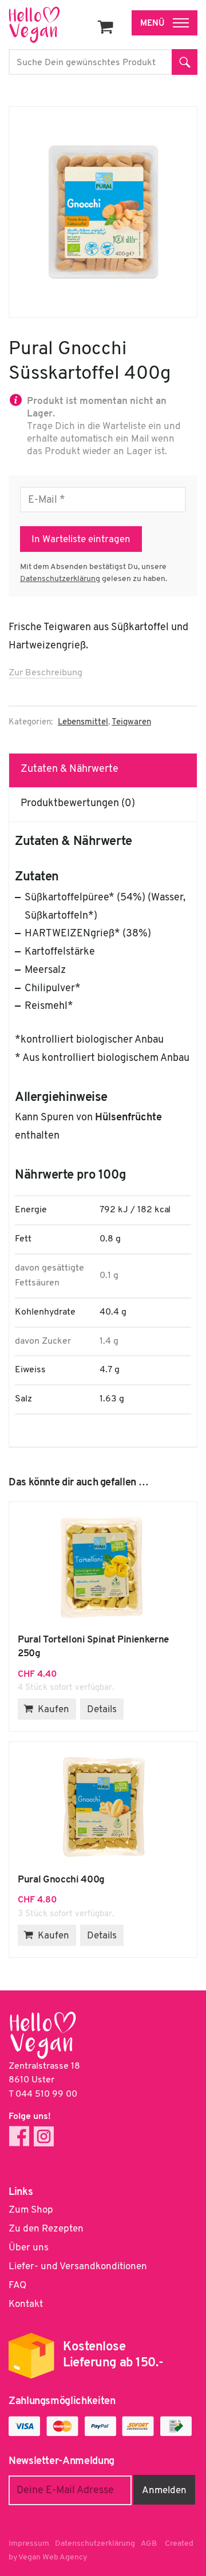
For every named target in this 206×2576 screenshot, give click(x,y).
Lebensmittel (83, 722)
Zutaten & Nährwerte (70, 770)
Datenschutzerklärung (60, 579)
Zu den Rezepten (46, 2229)
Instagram (44, 2136)
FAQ (17, 2285)
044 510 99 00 (46, 2094)
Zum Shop (31, 2210)
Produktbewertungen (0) (78, 804)
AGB (149, 2544)
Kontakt (26, 2304)
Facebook (19, 2136)
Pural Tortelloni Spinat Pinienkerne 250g (103, 1568)
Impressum (29, 2544)
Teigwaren (131, 722)
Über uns (29, 2248)
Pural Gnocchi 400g (103, 1808)
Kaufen (54, 1710)
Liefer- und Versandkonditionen (78, 2267)
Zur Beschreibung (45, 673)
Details (102, 1710)
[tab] (103, 770)
